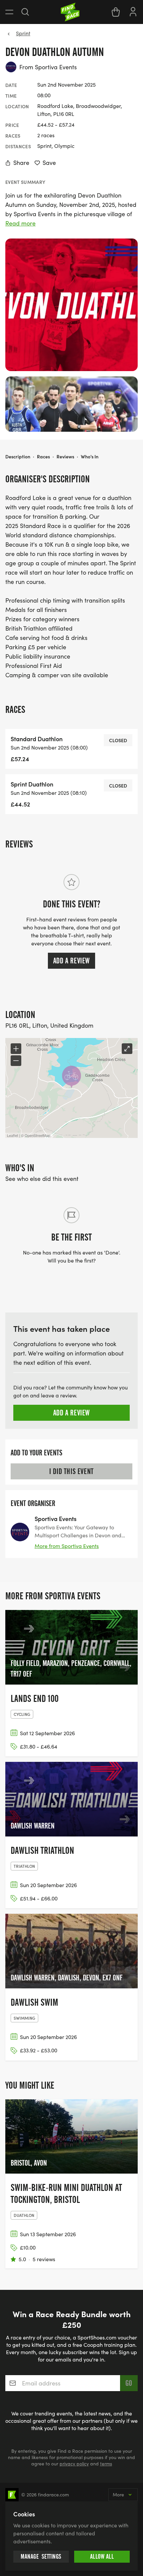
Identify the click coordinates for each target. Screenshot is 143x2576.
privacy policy (74, 2464)
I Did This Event (71, 1471)
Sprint (23, 33)
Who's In (90, 456)
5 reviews (44, 2259)
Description (18, 456)
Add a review (71, 961)
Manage (41, 2557)
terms (106, 2464)
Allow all (102, 2557)
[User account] (133, 11)
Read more (20, 223)
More (118, 2495)
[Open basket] (116, 12)
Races (43, 456)
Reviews (65, 456)
